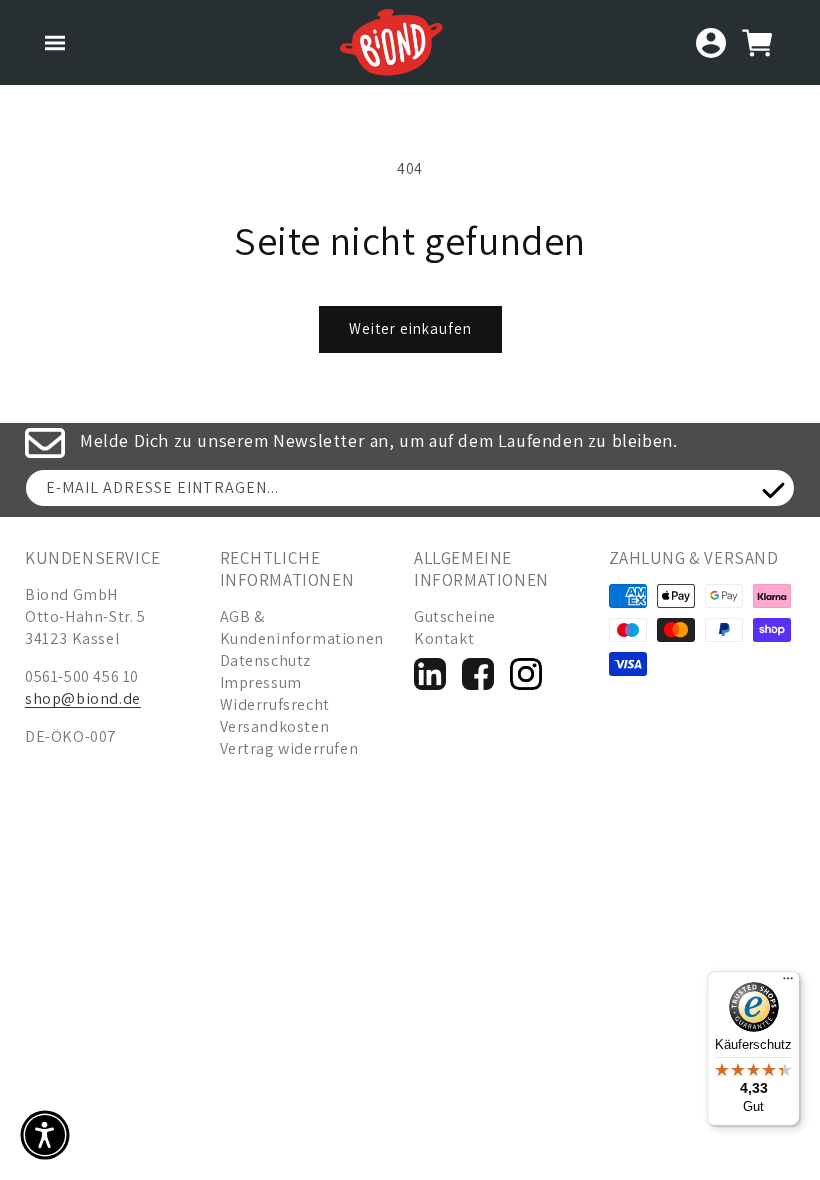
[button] (55, 43)
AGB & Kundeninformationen (302, 627)
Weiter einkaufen (410, 328)
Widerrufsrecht (275, 704)
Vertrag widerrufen (289, 748)
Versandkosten (275, 726)
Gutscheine (455, 616)
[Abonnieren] (773, 491)
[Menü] (788, 983)
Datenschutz (266, 660)
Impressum (261, 682)
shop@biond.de (83, 698)
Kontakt (444, 638)
